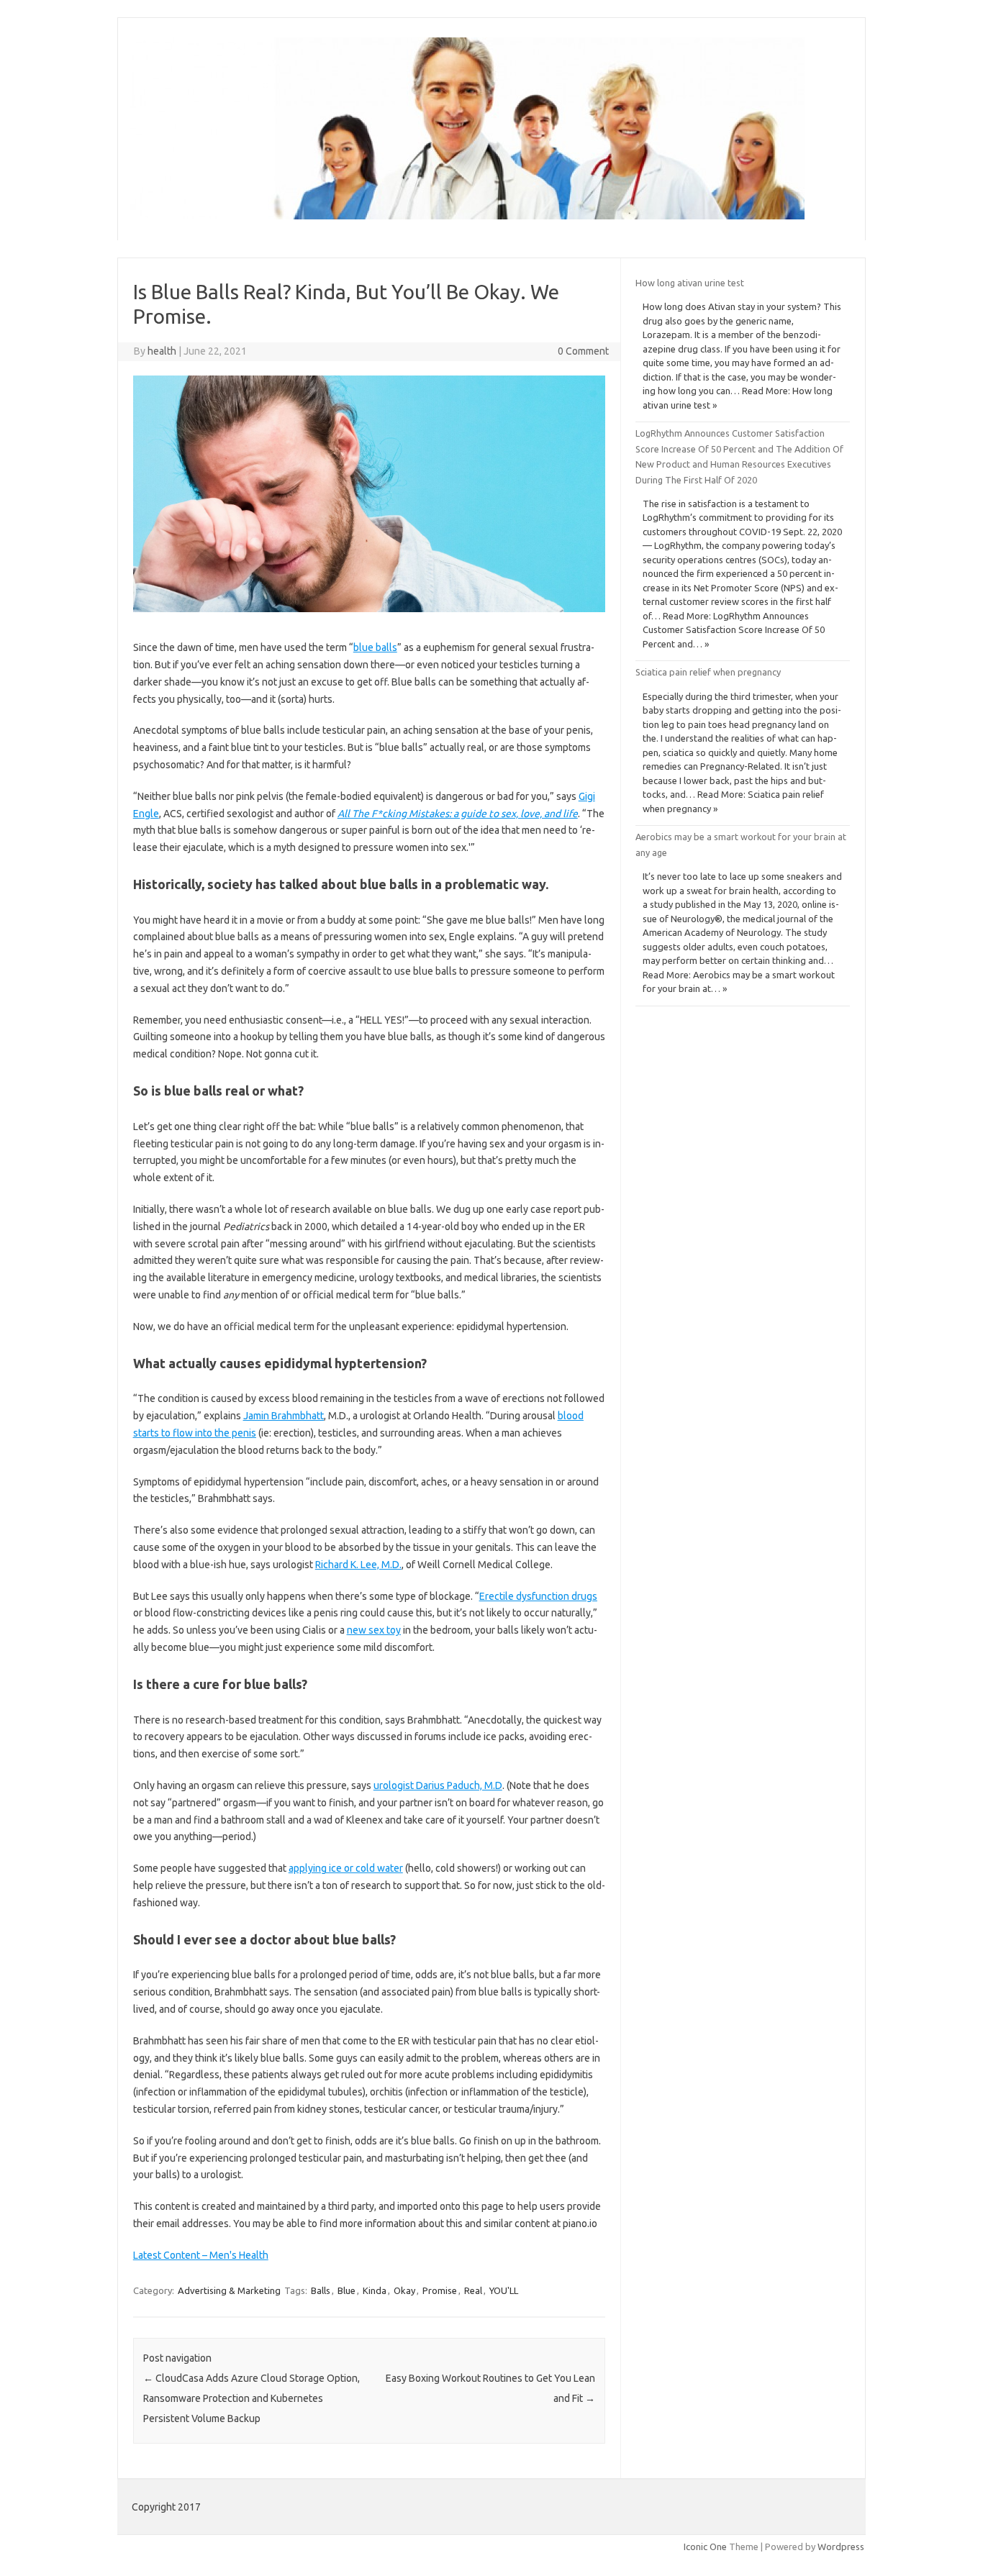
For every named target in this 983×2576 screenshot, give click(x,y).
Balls (321, 2290)
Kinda (375, 2290)
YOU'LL (504, 2290)
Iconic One (705, 2547)
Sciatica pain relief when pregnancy (708, 672)
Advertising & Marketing (229, 2290)
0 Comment (583, 351)
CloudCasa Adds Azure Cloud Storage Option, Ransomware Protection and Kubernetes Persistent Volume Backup (252, 2398)
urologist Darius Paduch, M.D (438, 1785)
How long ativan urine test (690, 283)
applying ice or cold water (346, 1868)
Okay (404, 2290)
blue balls (375, 647)
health (162, 351)
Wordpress (841, 2547)
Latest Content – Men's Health (201, 2255)
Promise (440, 2290)
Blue (346, 2290)
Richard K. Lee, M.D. (358, 1565)
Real (473, 2290)
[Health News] (467, 216)
